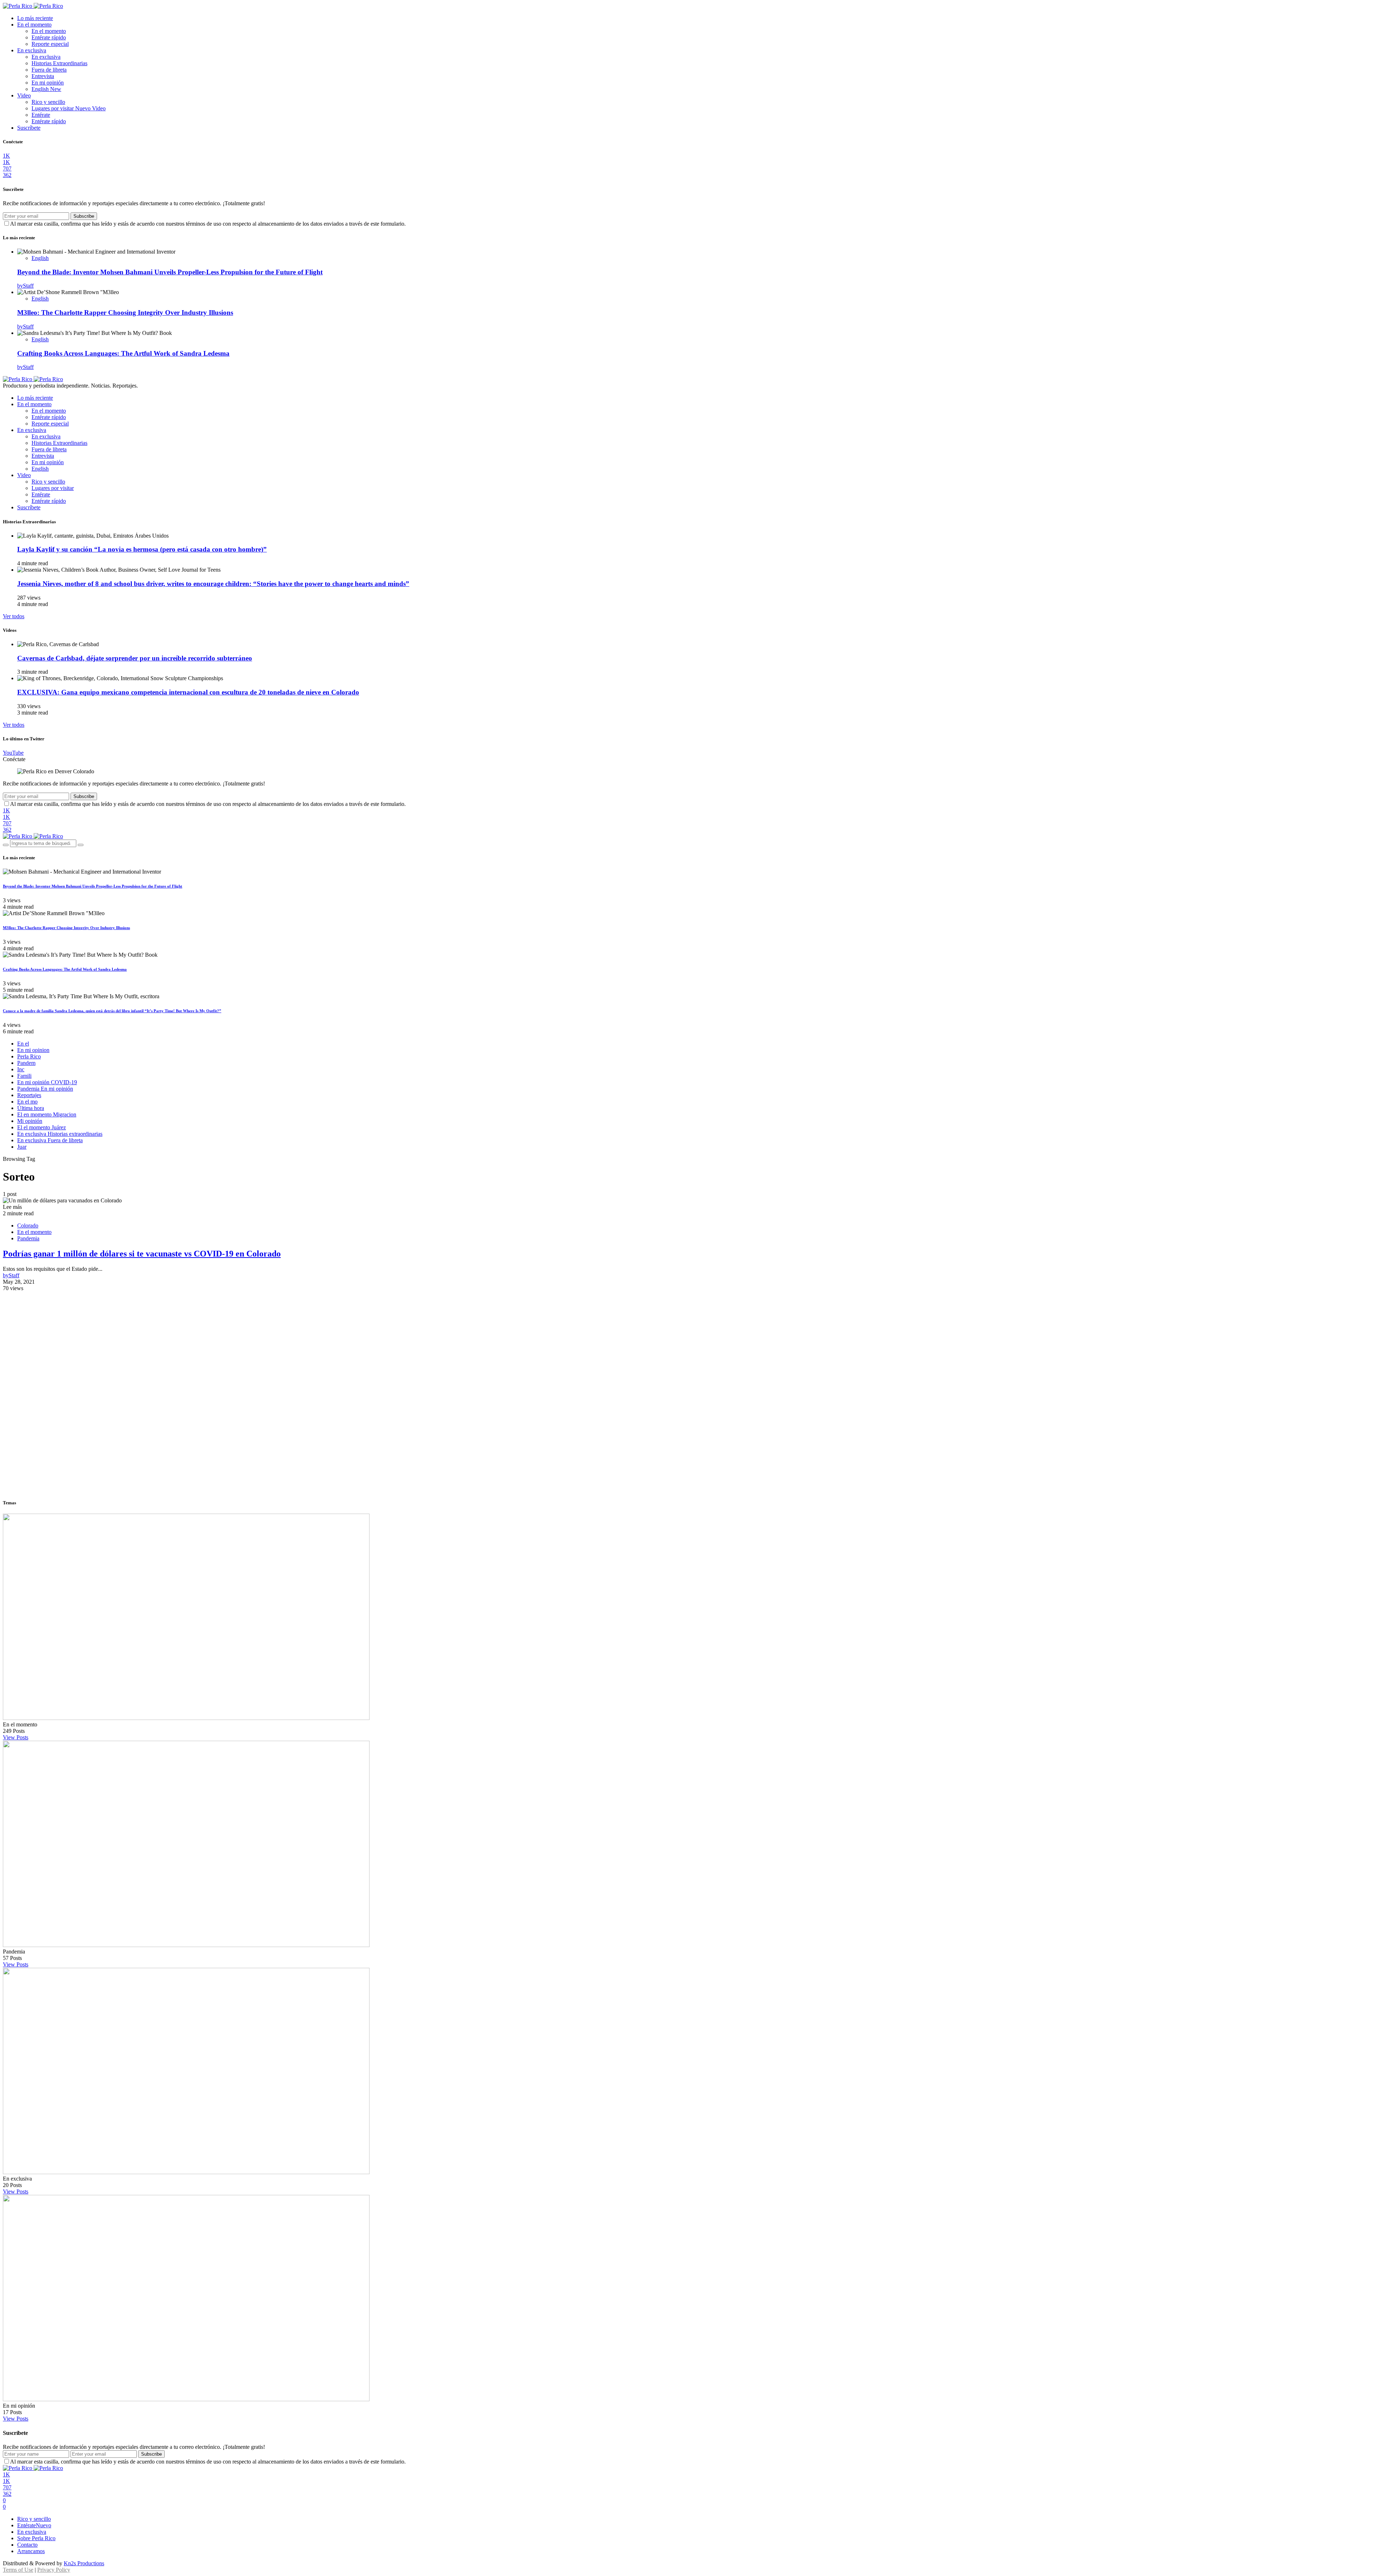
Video (24, 95)
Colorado (28, 1225)
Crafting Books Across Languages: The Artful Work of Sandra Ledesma (123, 353)
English (46, 89)
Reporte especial (50, 44)
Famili (24, 1076)
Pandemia (28, 1238)
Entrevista (43, 76)
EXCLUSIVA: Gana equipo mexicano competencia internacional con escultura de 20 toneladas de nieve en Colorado (188, 692)
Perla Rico (29, 1056)
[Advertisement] (687, 1342)
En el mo (27, 1102)
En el (23, 1044)
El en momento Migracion (47, 1114)
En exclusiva (32, 50)
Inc (21, 1069)
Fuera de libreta (49, 70)
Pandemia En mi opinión (45, 1089)
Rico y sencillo (48, 102)
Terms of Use (18, 2570)
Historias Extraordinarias (59, 63)
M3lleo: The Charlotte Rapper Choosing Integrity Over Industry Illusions (125, 313)
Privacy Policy (54, 2570)
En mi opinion (33, 1050)
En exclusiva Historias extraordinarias (60, 1134)
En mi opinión (48, 83)
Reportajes (29, 1095)
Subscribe (84, 216)
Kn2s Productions (84, 2563)
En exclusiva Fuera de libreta (50, 1140)
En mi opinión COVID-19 (47, 1082)
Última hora (31, 1108)
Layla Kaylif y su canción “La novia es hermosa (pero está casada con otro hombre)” (142, 549)
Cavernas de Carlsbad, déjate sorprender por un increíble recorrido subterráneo (135, 658)
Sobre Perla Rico (36, 2538)
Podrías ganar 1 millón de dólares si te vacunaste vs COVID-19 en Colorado (142, 1254)
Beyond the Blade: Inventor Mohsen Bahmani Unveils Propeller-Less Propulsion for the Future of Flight (170, 272)
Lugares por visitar (69, 108)
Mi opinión (30, 1121)
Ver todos (14, 616)
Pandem (26, 1063)
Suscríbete (29, 128)
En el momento (34, 25)
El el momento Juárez (42, 1127)
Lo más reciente (35, 18)
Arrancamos (31, 2551)
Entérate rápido (49, 37)
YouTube (13, 753)
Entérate (41, 115)
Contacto (27, 2545)
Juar (22, 1147)
